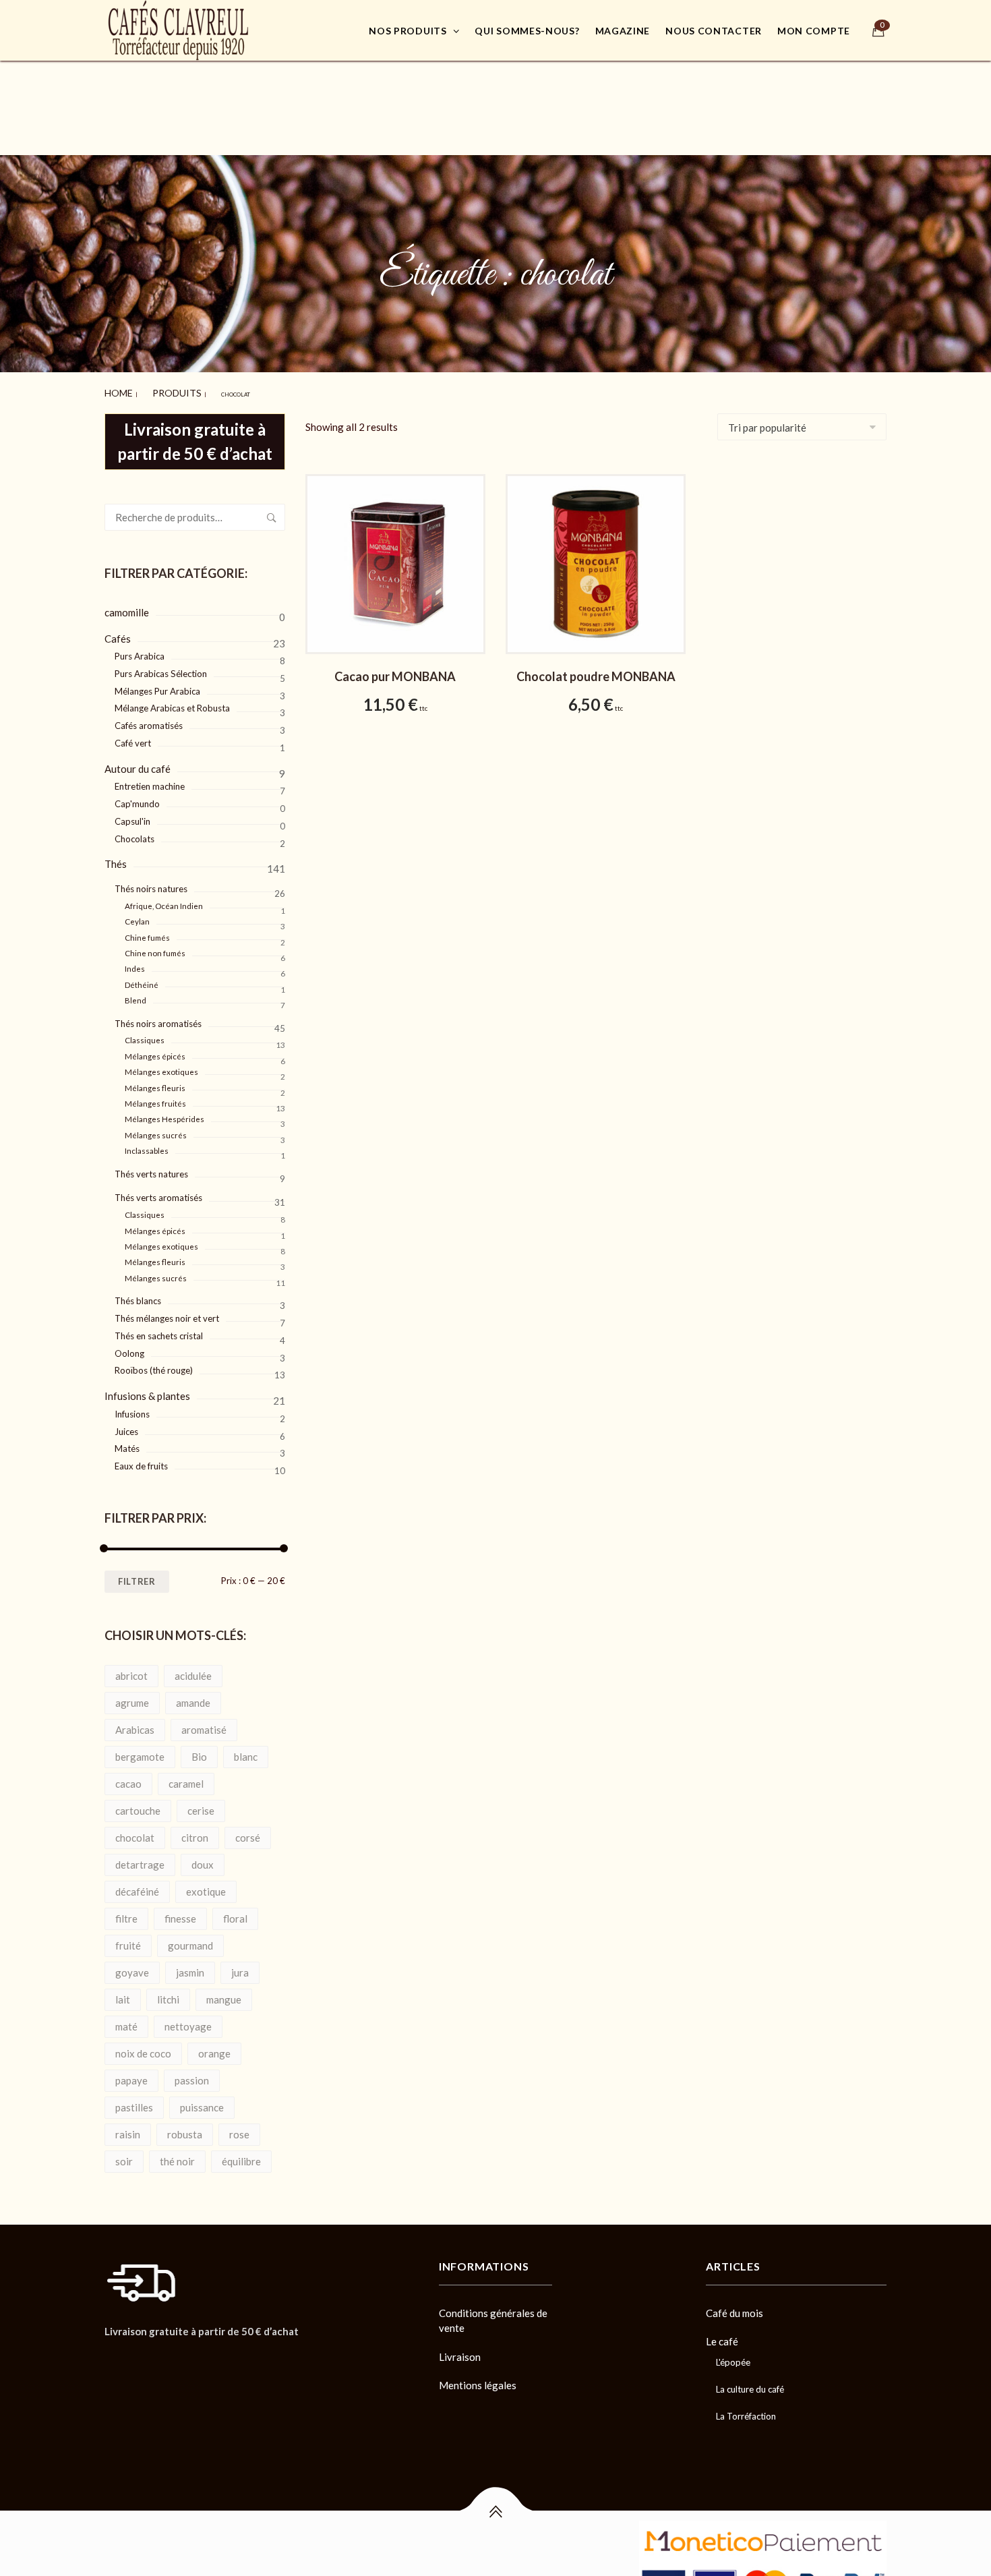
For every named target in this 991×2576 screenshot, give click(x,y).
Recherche (272, 511)
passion (192, 2074)
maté (126, 2020)
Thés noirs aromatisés (158, 1018)
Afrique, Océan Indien (164, 900)
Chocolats (134, 833)
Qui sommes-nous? (527, 31)
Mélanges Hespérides (164, 1113)
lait (123, 1993)
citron (195, 1832)
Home (113, 390)
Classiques (145, 1034)
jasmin (190, 1966)
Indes (135, 963)
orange (214, 2047)
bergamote (140, 1751)
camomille (127, 606)
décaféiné (137, 1885)
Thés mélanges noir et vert (167, 1312)
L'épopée (733, 2356)
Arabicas (135, 1724)
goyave (132, 1966)
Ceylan (137, 915)
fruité (128, 1939)
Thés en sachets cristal (159, 1330)
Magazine (623, 31)
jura (240, 1966)
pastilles (134, 2101)
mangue (224, 1993)
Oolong (129, 1347)
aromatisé (204, 1724)
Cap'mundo (137, 798)
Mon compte (814, 31)
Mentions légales (478, 2379)
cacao (128, 1778)
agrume (132, 1697)
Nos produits (408, 31)
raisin (128, 2128)
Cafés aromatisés (149, 720)
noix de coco (143, 2047)
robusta (185, 2128)
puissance (202, 2101)
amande (193, 1697)
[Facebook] (109, 2356)
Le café (722, 2335)
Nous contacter (714, 31)
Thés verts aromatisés (158, 1192)
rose (239, 2128)
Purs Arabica (140, 650)
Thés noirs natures (151, 883)
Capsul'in (132, 815)
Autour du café (138, 763)
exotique (206, 1885)
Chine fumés (147, 932)
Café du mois (734, 2307)
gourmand (190, 1939)
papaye (131, 2074)
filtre (126, 1912)
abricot (131, 1670)
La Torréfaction (746, 2410)
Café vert (133, 737)
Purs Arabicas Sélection (161, 668)
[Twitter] (132, 2356)
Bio (199, 1751)
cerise (201, 1805)
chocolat (135, 1832)
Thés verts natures (151, 1168)
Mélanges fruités (155, 1097)
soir (124, 2155)
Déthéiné (142, 979)
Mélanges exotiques (161, 1066)
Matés (127, 1442)
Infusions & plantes (147, 1390)
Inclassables (147, 1145)
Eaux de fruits (141, 1460)
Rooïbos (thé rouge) (154, 1364)
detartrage (140, 1858)
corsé (248, 1832)
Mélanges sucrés (156, 1129)
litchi (168, 1993)
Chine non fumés (155, 947)
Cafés (118, 633)
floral (235, 1912)
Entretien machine (150, 780)
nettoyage (188, 2020)
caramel (186, 1778)
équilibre (241, 2155)
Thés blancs (138, 1295)
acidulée (193, 1670)
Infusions (132, 1408)
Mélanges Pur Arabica (157, 685)
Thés (116, 858)
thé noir (177, 2155)
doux (203, 1858)
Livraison (460, 2351)
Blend (136, 994)
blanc (246, 1751)
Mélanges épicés (155, 1050)
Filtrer (137, 1575)
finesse (180, 1912)
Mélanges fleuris (155, 1082)
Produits (156, 390)
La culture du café (750, 2383)
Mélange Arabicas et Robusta (172, 702)
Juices (126, 1426)
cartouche (138, 1805)
